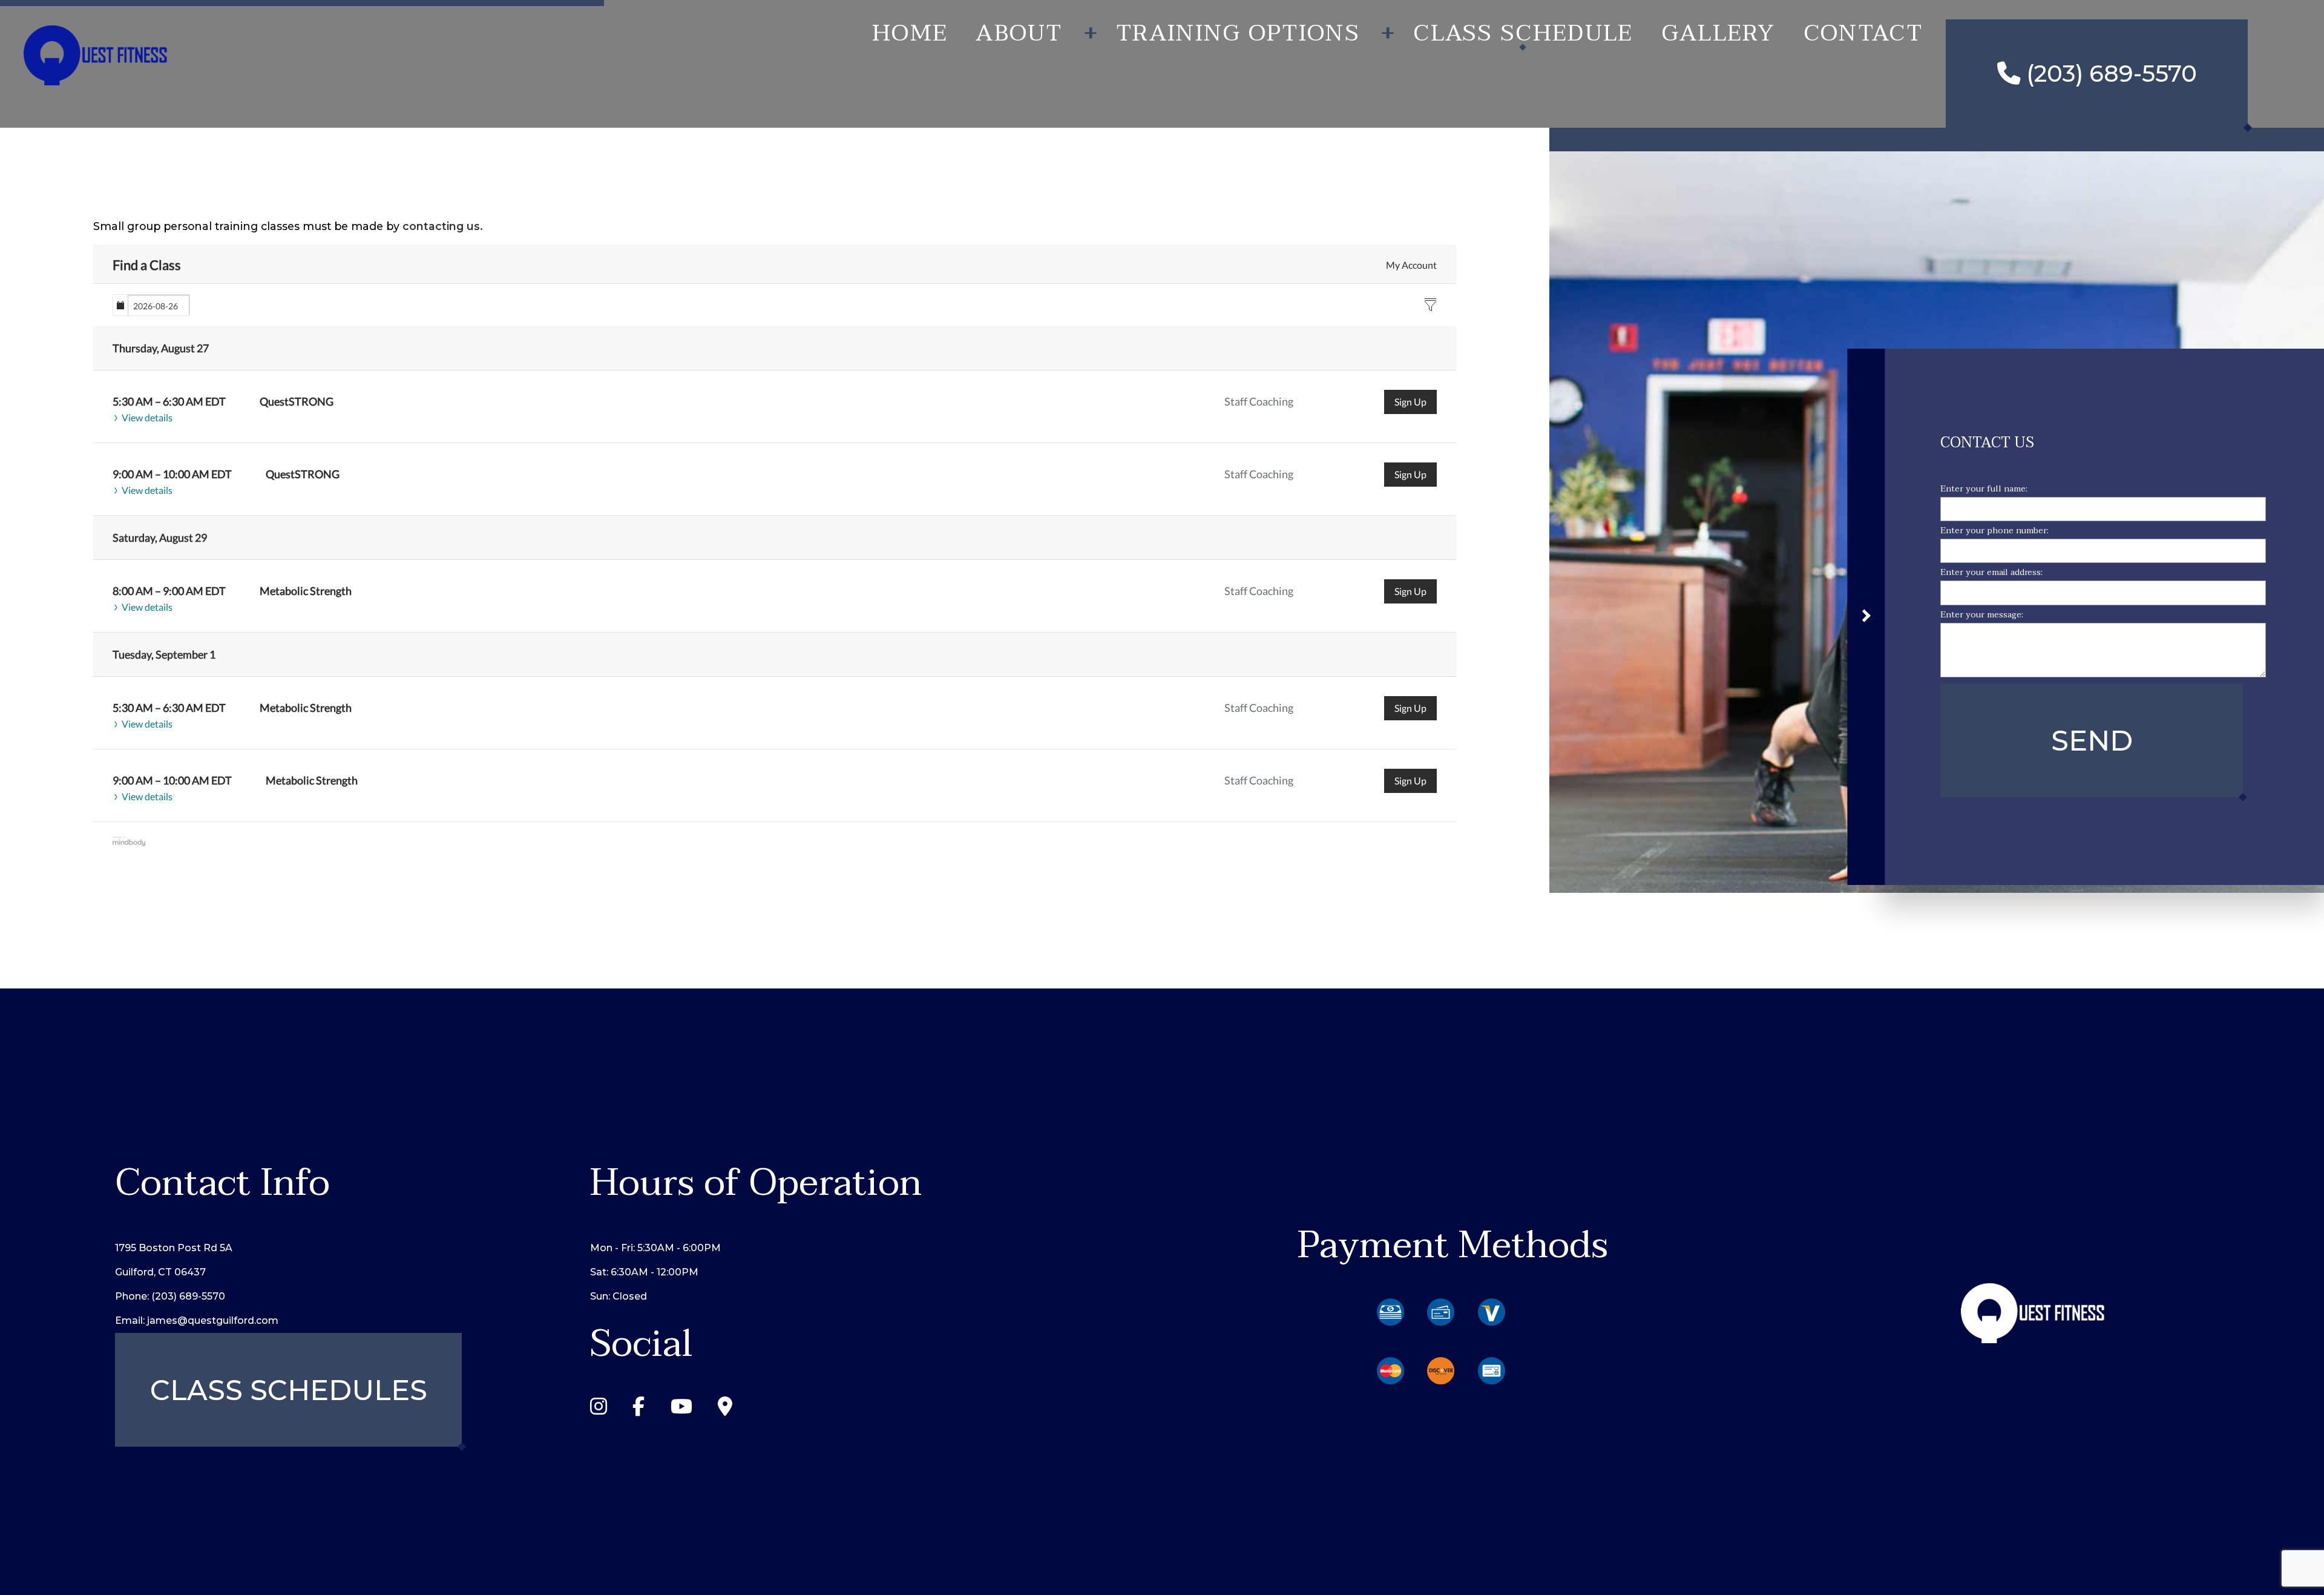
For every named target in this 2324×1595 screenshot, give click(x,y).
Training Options (1238, 33)
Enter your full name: (1984, 489)
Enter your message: (1982, 615)
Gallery (1718, 33)
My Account (1411, 265)
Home (910, 33)
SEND (2092, 741)
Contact (1863, 33)
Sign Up (1410, 402)
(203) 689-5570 (2109, 74)
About (1019, 33)
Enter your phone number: (1994, 531)
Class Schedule (1523, 33)
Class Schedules (289, 1390)
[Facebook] (638, 1410)
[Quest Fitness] (96, 53)
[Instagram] (599, 1410)
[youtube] (681, 1410)
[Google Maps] (725, 1410)
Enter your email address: (1991, 573)
